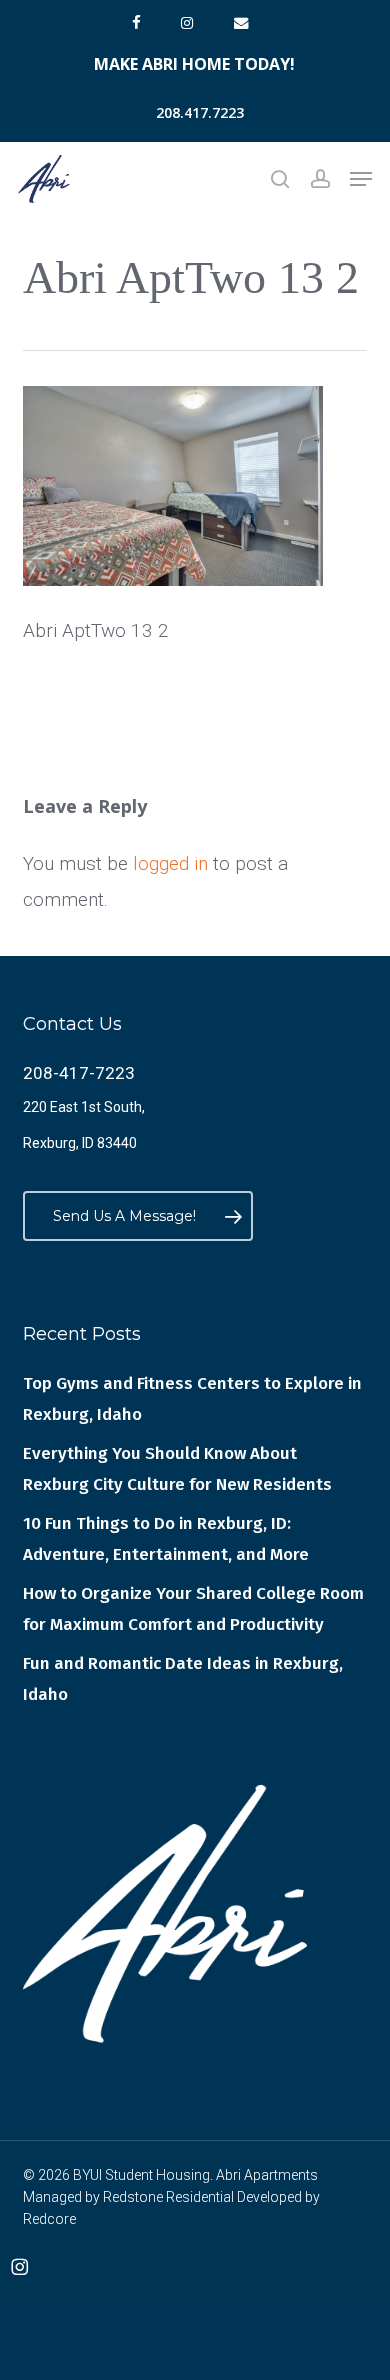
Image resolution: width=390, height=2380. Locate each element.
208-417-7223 (79, 1073)
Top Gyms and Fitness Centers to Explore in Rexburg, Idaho (192, 1399)
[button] (361, 179)
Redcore (49, 2219)
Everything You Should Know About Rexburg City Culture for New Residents (177, 1469)
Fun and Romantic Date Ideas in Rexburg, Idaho (183, 1679)
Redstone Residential (168, 2197)
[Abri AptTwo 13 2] (173, 594)
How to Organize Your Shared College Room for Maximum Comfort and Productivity (193, 1609)
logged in (170, 863)
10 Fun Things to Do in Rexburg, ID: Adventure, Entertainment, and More (166, 1539)
